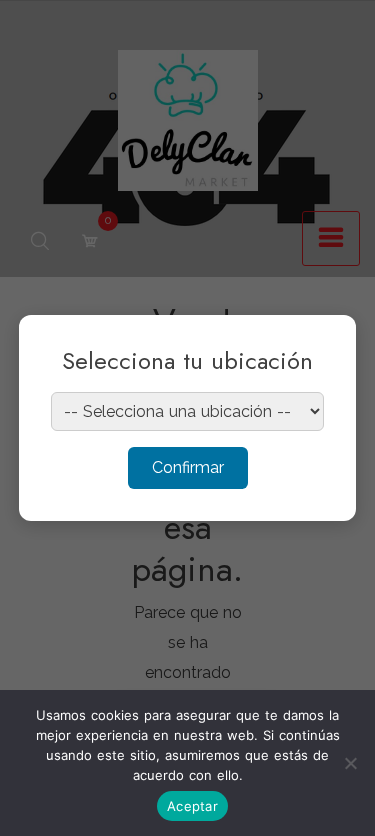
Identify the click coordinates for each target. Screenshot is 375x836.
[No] (350, 763)
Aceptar (192, 806)
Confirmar (188, 467)
